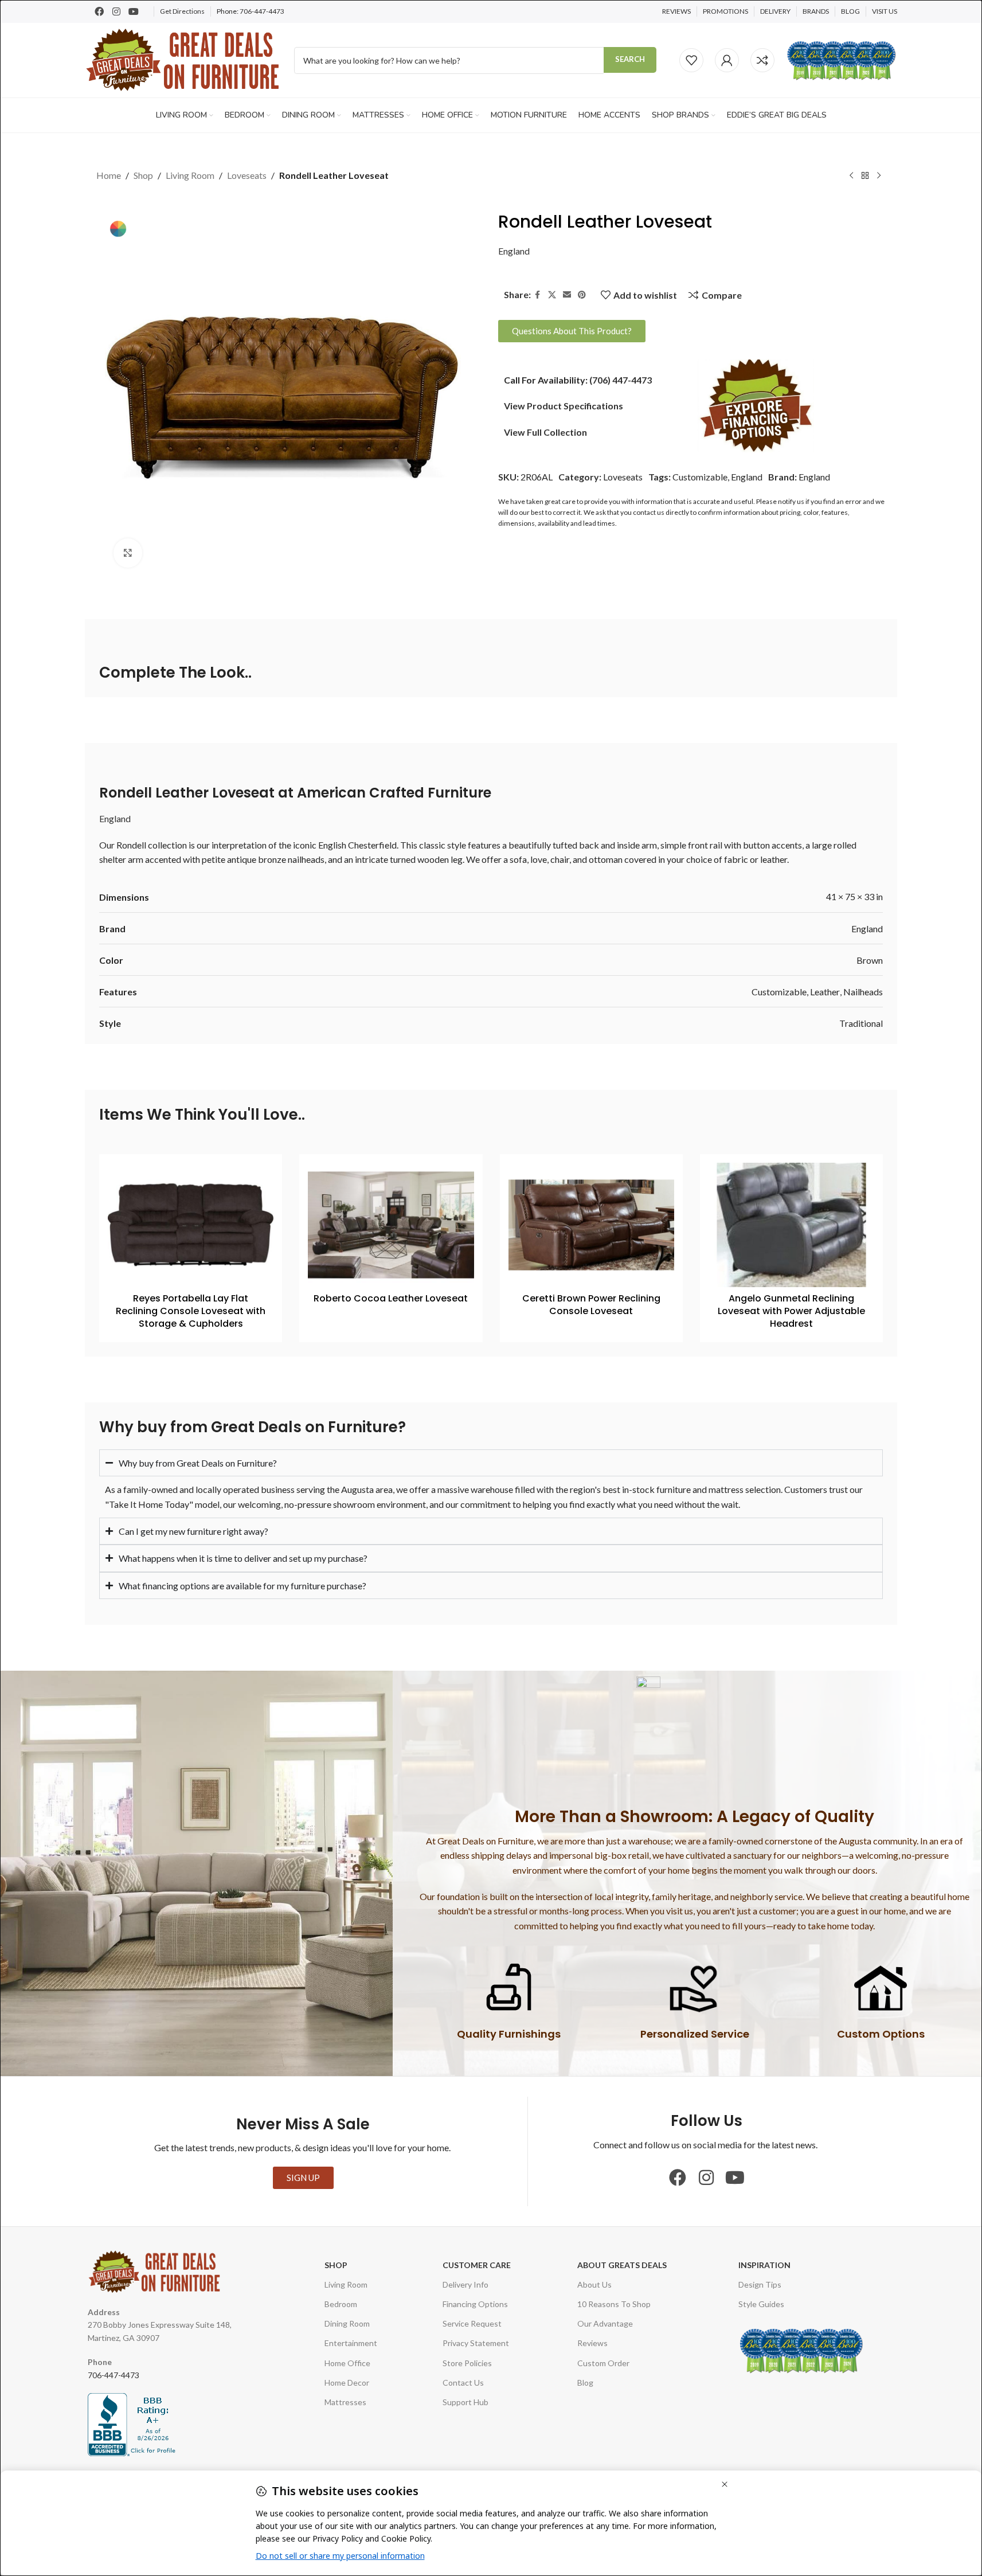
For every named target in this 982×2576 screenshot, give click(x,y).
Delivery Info (465, 2284)
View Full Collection (545, 431)
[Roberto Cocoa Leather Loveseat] (391, 1225)
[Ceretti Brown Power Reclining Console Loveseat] (591, 1225)
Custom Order (603, 2363)
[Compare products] (762, 60)
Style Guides (761, 2304)
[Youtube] (134, 11)
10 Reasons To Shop (614, 2304)
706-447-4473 (262, 11)
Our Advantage (605, 2323)
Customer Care (477, 2265)
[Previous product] (851, 176)
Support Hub (465, 2402)
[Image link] (756, 404)
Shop (143, 175)
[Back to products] (865, 176)
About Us (594, 2284)
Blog (585, 2382)
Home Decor (347, 2382)
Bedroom (341, 2304)
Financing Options (475, 2304)
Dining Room (347, 2323)
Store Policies (467, 2363)
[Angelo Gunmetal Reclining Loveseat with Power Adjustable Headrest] (791, 1225)
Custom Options (881, 2034)
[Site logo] (184, 59)
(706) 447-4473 (621, 379)
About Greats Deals (622, 2265)
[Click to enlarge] (128, 553)
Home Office (347, 2363)
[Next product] (879, 176)
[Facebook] (99, 11)
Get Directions (182, 11)
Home (109, 175)
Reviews (592, 2343)
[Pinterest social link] (582, 294)
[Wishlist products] (691, 60)
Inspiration (764, 2265)
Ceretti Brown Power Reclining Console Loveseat (591, 1305)
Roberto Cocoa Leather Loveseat (391, 1298)
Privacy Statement (476, 2343)
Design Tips (760, 2284)
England (514, 251)
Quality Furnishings (509, 2034)
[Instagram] (116, 11)
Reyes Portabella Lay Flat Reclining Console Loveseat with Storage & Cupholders (191, 1311)
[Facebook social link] (538, 294)
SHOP (336, 2265)
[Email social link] (567, 294)
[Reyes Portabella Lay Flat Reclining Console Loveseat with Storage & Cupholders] (191, 1225)
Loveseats (247, 175)
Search (630, 59)
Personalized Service (695, 2034)
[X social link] (552, 294)
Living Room (190, 175)
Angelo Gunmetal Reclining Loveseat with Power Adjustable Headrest (791, 1311)
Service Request (472, 2323)
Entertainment (351, 2343)
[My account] (727, 60)
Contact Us (463, 2382)
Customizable (700, 477)
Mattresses (345, 2402)
